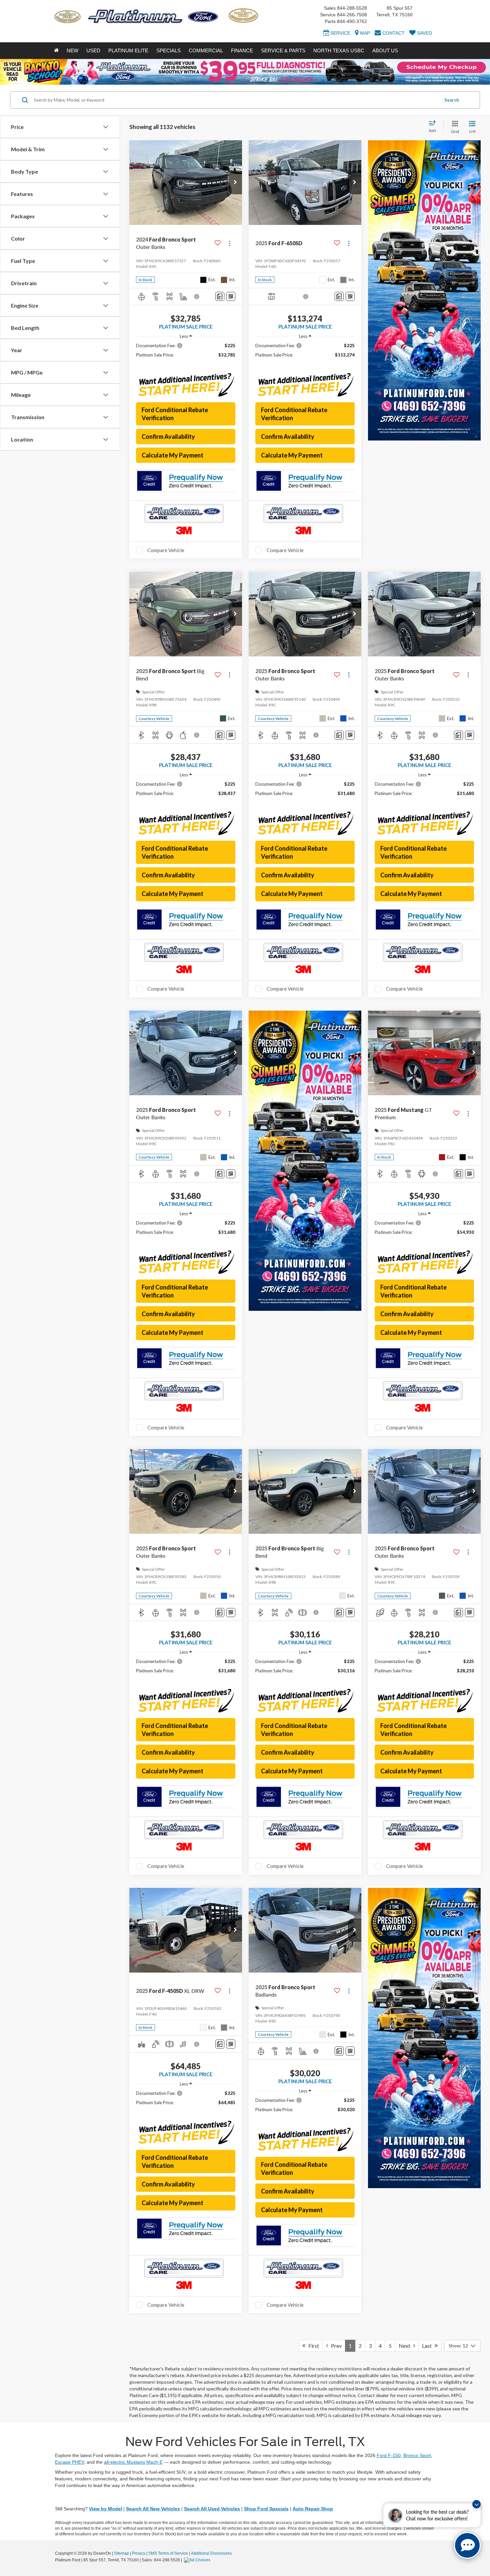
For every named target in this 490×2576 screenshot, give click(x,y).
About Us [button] (385, 50)
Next (406, 2346)
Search (452, 100)
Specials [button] (168, 50)
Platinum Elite (128, 50)
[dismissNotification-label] (476, 2504)
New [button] (72, 50)
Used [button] (93, 50)
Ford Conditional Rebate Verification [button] (175, 414)
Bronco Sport (417, 2455)
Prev (335, 2346)
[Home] (56, 51)
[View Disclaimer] (197, 297)
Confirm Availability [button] (168, 436)
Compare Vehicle (166, 550)
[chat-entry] (467, 2545)
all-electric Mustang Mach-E (133, 2462)
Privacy (139, 2553)
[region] (186, 353)
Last (428, 2346)
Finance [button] (242, 50)
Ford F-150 (389, 2455)
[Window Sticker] (231, 296)
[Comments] (220, 296)
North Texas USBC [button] (339, 50)
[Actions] (229, 243)
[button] (235, 183)
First (312, 2346)
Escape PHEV (69, 2462)
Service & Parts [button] (283, 50)
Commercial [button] (206, 50)
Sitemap (121, 2553)
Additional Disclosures (211, 2553)
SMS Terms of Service (168, 2553)
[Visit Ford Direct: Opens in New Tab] (198, 2560)
